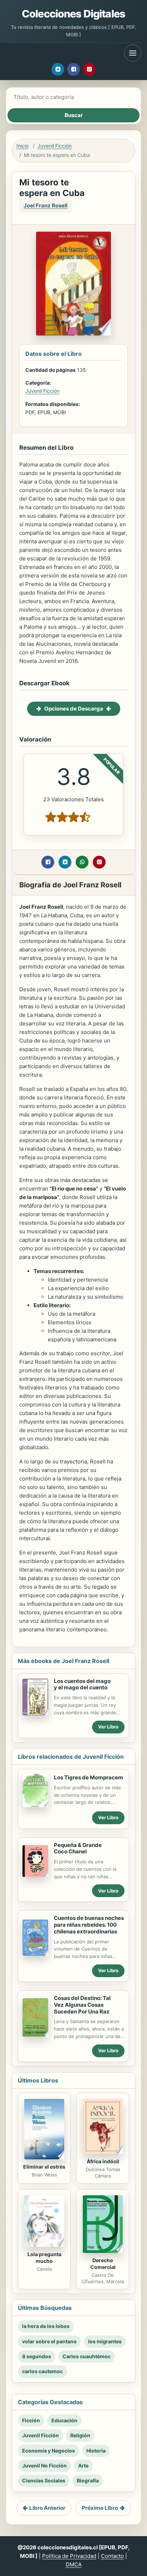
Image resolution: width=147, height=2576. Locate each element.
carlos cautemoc (42, 2371)
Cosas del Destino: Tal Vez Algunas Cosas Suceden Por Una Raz (82, 2005)
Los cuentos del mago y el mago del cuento (82, 1684)
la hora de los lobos (46, 2326)
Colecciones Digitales (73, 14)
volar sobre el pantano (49, 2341)
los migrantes (105, 2341)
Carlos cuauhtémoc (87, 2356)
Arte (83, 2466)
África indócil (103, 2161)
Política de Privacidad (69, 2556)
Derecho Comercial (103, 2264)
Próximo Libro (100, 2508)
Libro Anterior (47, 2508)
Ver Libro (108, 1727)
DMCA (74, 2564)
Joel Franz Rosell (45, 205)
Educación (64, 2420)
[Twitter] (58, 69)
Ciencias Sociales (44, 2480)
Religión (80, 2435)
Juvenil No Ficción (44, 2466)
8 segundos (37, 2356)
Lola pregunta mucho (44, 2258)
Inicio (22, 146)
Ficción (31, 2420)
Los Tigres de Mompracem (88, 1777)
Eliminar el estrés (44, 2167)
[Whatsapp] (82, 862)
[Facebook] (73, 69)
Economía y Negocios (49, 2451)
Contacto (112, 2556)
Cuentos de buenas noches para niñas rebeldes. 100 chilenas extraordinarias (89, 1925)
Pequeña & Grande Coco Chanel (78, 1848)
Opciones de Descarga (74, 709)
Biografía (88, 2480)
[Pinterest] (89, 69)
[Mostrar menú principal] (133, 53)
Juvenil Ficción (55, 146)
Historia (96, 2451)
